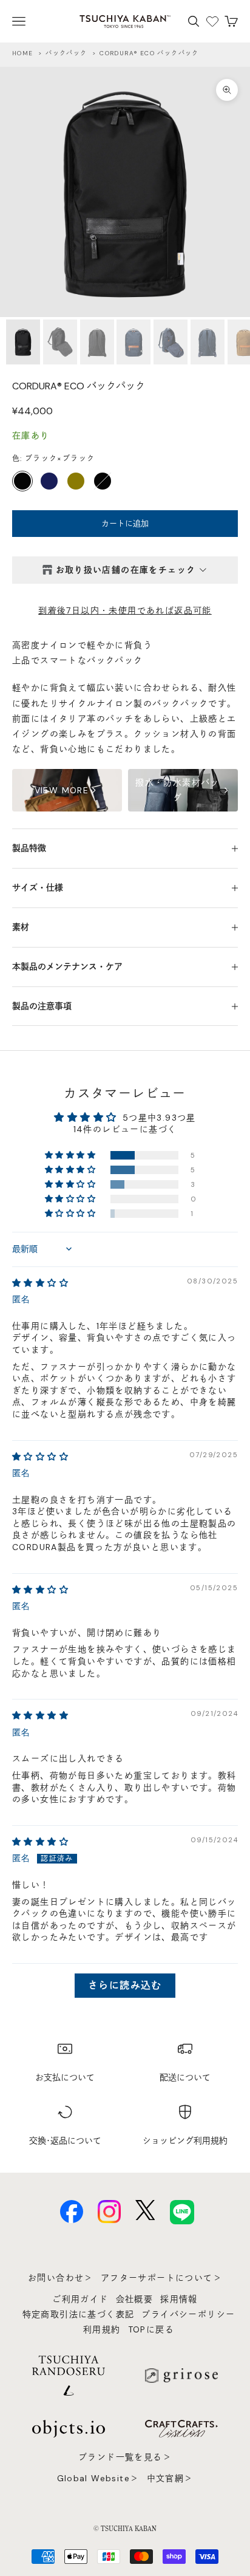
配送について (185, 2077)
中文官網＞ (170, 2478)
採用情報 (179, 2299)
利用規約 (102, 2329)
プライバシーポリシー (188, 2314)
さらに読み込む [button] (125, 1985)
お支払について (65, 2077)
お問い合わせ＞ (61, 2278)
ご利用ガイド (80, 2299)
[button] (71, 1155)
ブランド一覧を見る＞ (125, 2457)
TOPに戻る (151, 2329)
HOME (23, 53)
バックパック (66, 53)
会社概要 (135, 2299)
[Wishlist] (212, 21)
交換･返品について (65, 2140)
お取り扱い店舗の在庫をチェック (126, 570)
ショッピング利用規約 (185, 2140)
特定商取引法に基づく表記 (79, 2314)
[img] (40, 1283)
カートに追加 (125, 523)
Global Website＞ (98, 2478)
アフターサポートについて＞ (161, 2278)
